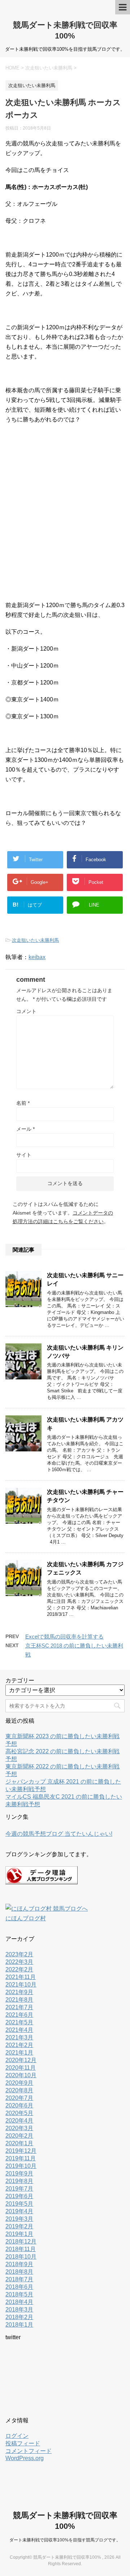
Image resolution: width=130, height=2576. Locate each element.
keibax (37, 957)
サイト (24, 1155)
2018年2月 (19, 2317)
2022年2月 (19, 1969)
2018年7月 (19, 2279)
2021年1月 (19, 2053)
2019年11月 (21, 2158)
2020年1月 (19, 2143)
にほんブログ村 (26, 1918)
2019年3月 (19, 2219)
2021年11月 (21, 1977)
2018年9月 (19, 2264)
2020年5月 (19, 2113)
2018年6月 (19, 2287)
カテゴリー (20, 1680)
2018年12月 (21, 2241)
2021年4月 (19, 2030)
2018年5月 (19, 2294)
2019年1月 (19, 2234)
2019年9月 (19, 2173)
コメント (26, 1011)
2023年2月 (19, 1954)
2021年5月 (19, 2022)
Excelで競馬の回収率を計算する (64, 1637)
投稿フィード (23, 2443)
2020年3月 (19, 2128)
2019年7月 (19, 2189)
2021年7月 (19, 2007)
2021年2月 (19, 2045)
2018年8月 (19, 2272)
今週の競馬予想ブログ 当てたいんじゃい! (59, 1834)
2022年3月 (19, 1962)
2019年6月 (19, 2196)
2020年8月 (19, 2090)
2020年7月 (19, 2098)
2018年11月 (21, 2249)
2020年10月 (21, 2075)
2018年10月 (21, 2257)
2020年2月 (19, 2136)
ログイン (17, 2436)
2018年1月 (19, 2325)
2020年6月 (19, 2105)
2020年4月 (19, 2121)
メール (25, 1129)
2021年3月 (19, 2037)
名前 (23, 1103)
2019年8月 (19, 2181)
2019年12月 (21, 2151)
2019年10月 (21, 2166)
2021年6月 (19, 2015)
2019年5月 (19, 2204)
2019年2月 (19, 2226)
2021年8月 (19, 2000)
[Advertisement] (65, 516)
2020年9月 (19, 2083)
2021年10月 (21, 1985)
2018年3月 (19, 2310)
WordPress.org (25, 2458)
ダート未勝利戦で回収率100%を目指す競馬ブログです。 (65, 2540)
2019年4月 (19, 2211)
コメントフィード (29, 2451)
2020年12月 (21, 2060)
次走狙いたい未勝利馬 (35, 940)
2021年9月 (19, 1992)
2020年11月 (21, 2068)
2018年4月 (19, 2302)
